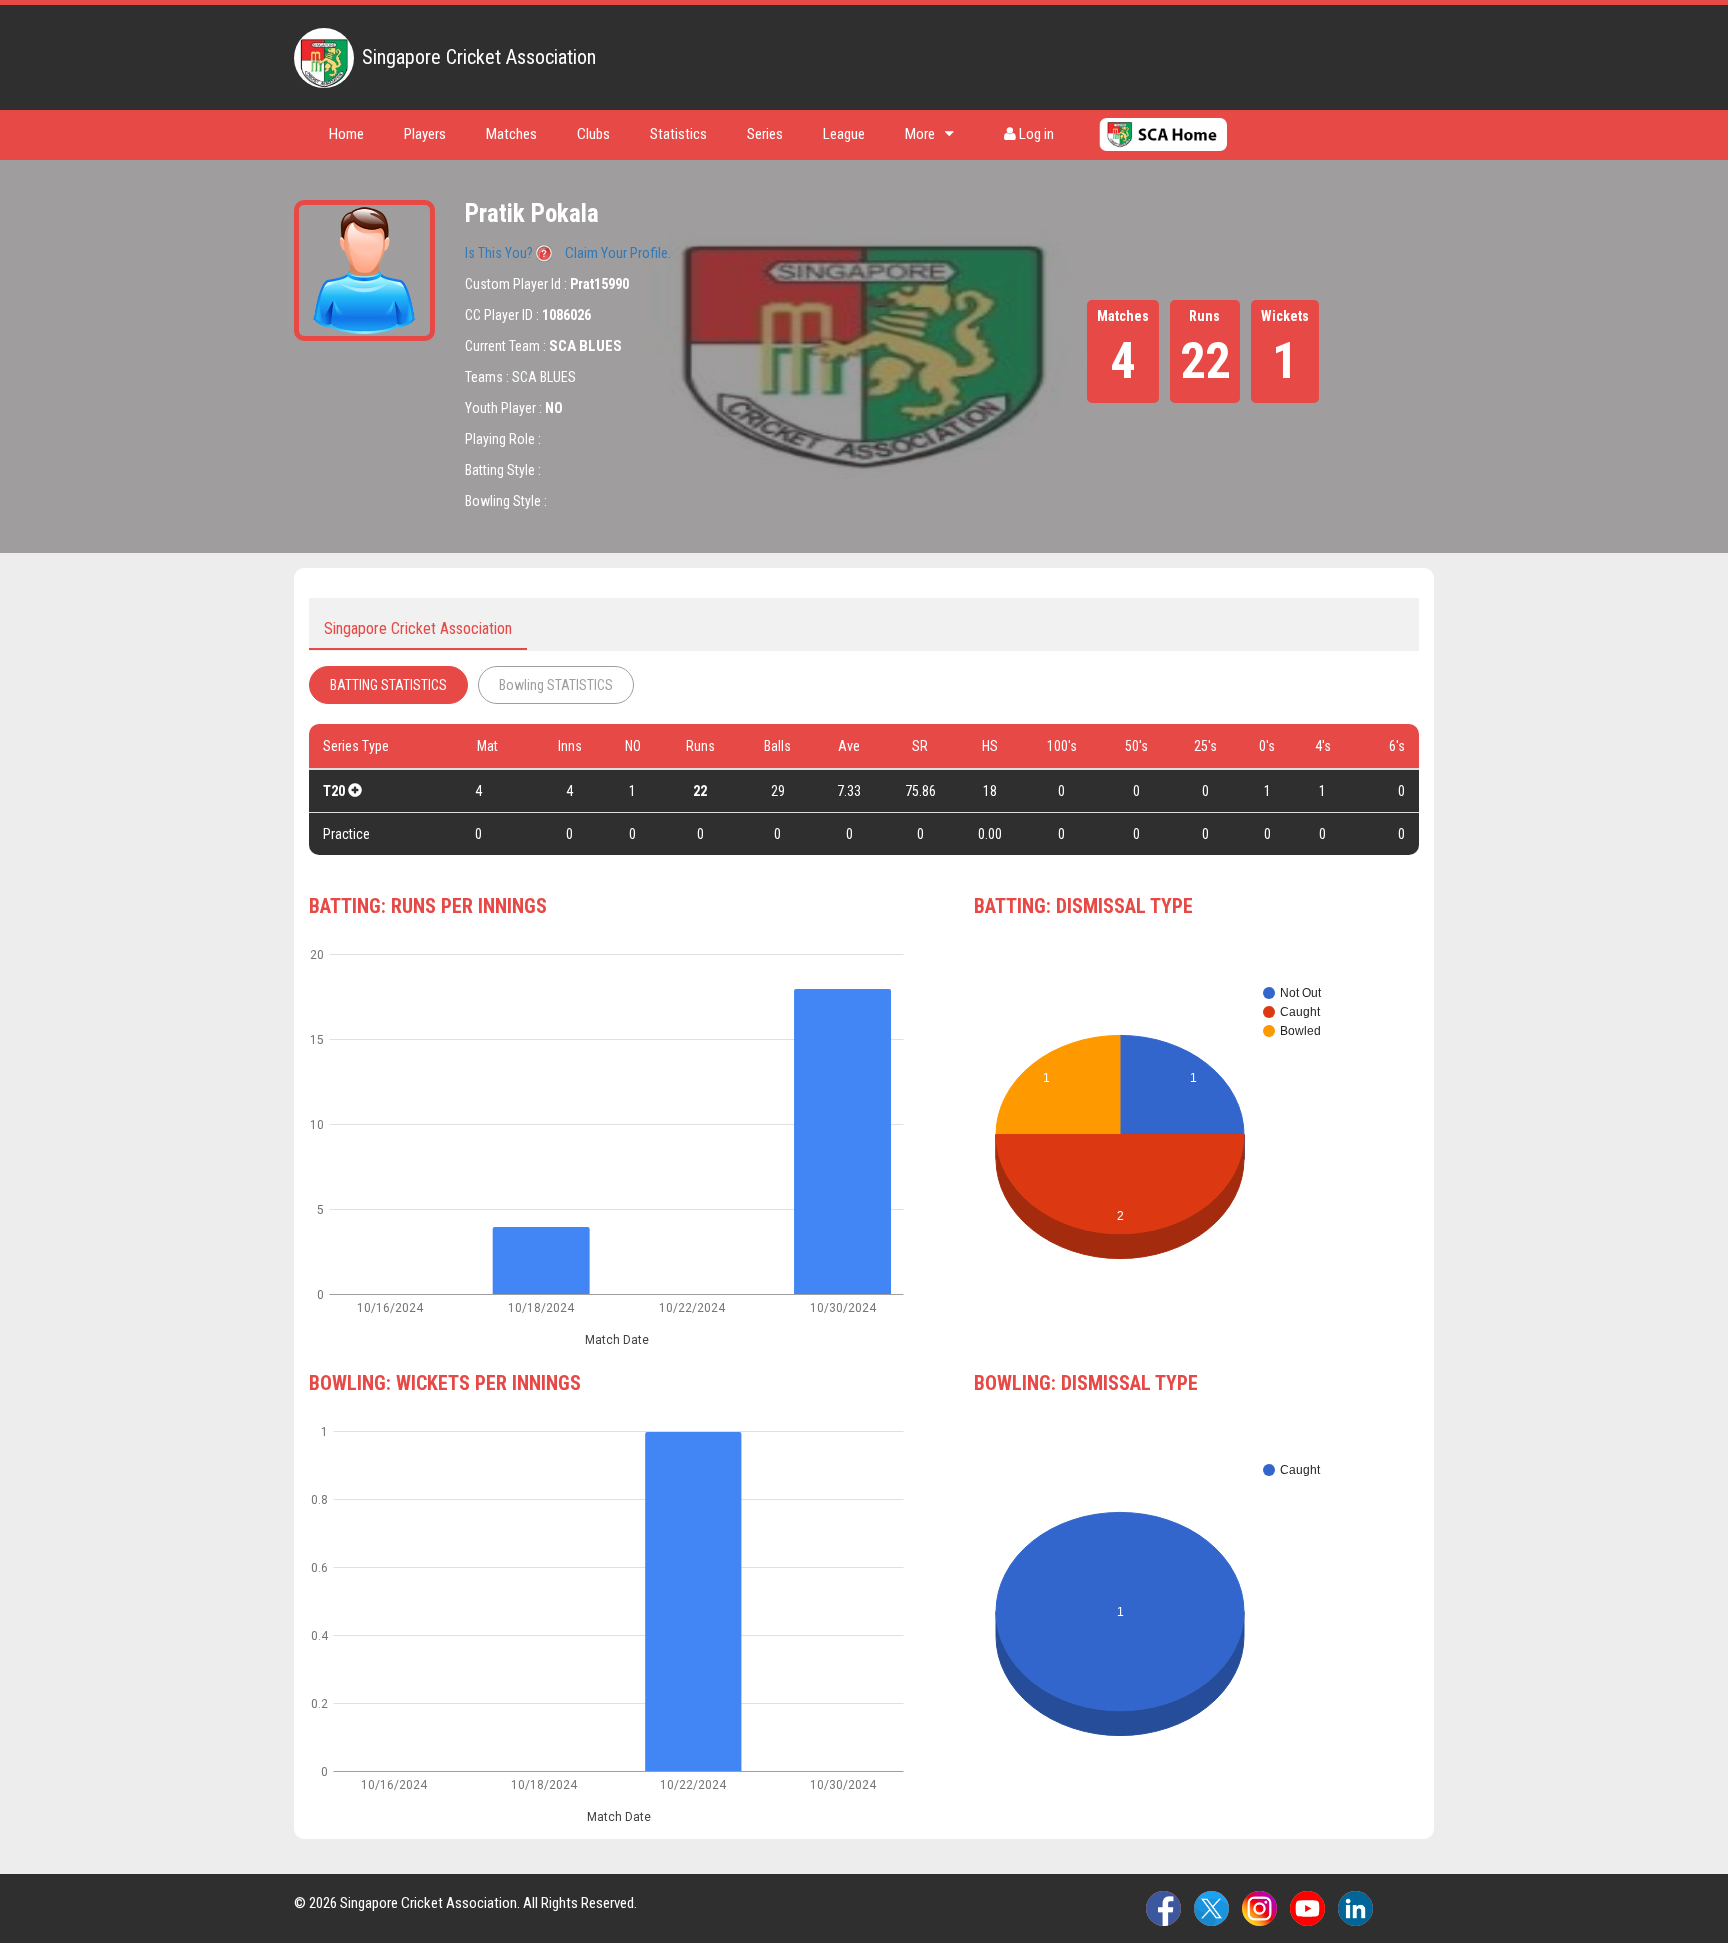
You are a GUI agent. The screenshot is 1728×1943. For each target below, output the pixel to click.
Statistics (678, 134)
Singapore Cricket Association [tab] (418, 628)
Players (425, 134)
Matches (511, 134)
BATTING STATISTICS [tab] (388, 685)
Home (346, 134)
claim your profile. (618, 253)
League (844, 134)
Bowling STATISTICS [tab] (556, 685)
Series (765, 134)
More (920, 134)
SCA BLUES (585, 346)
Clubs (593, 134)
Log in (1035, 134)
